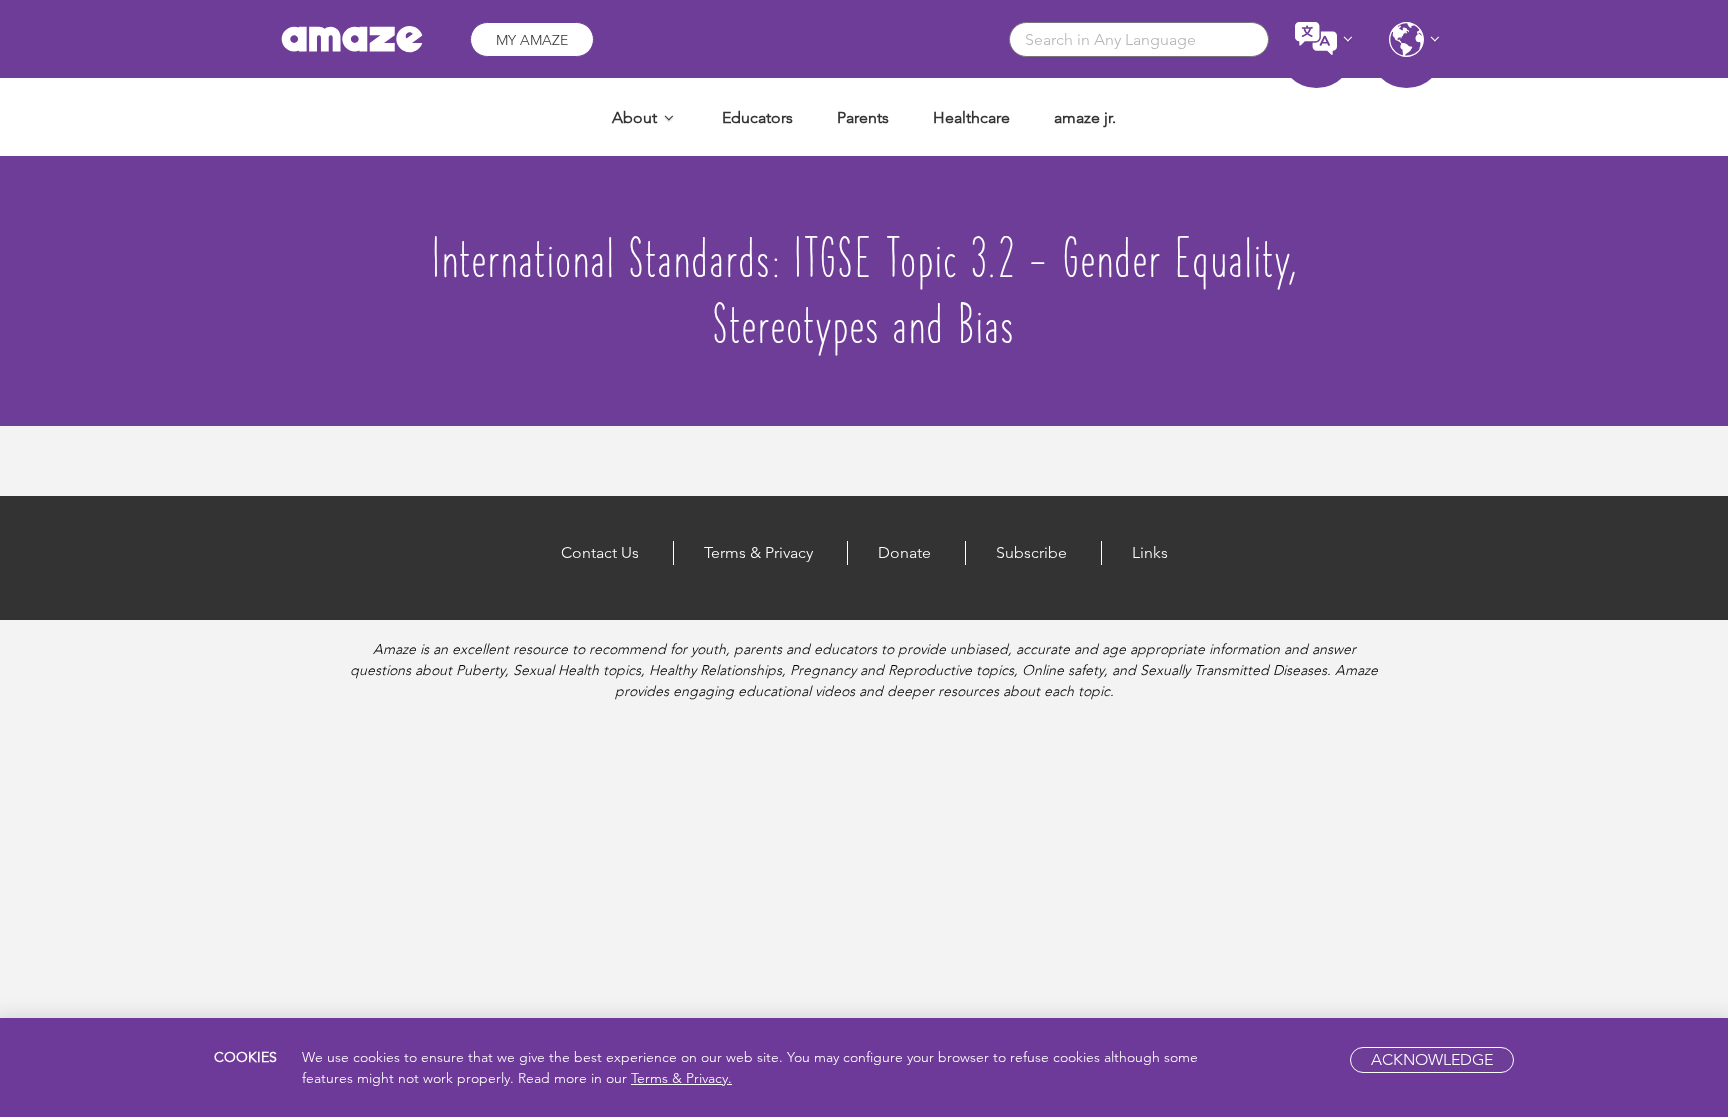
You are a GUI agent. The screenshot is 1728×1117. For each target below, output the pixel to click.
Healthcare (971, 117)
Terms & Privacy (758, 552)
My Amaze (532, 40)
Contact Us (600, 552)
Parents (863, 117)
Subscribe (1031, 552)
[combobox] (1139, 39)
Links (1150, 552)
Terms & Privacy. (681, 1078)
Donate (904, 552)
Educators (757, 117)
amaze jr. (1085, 117)
